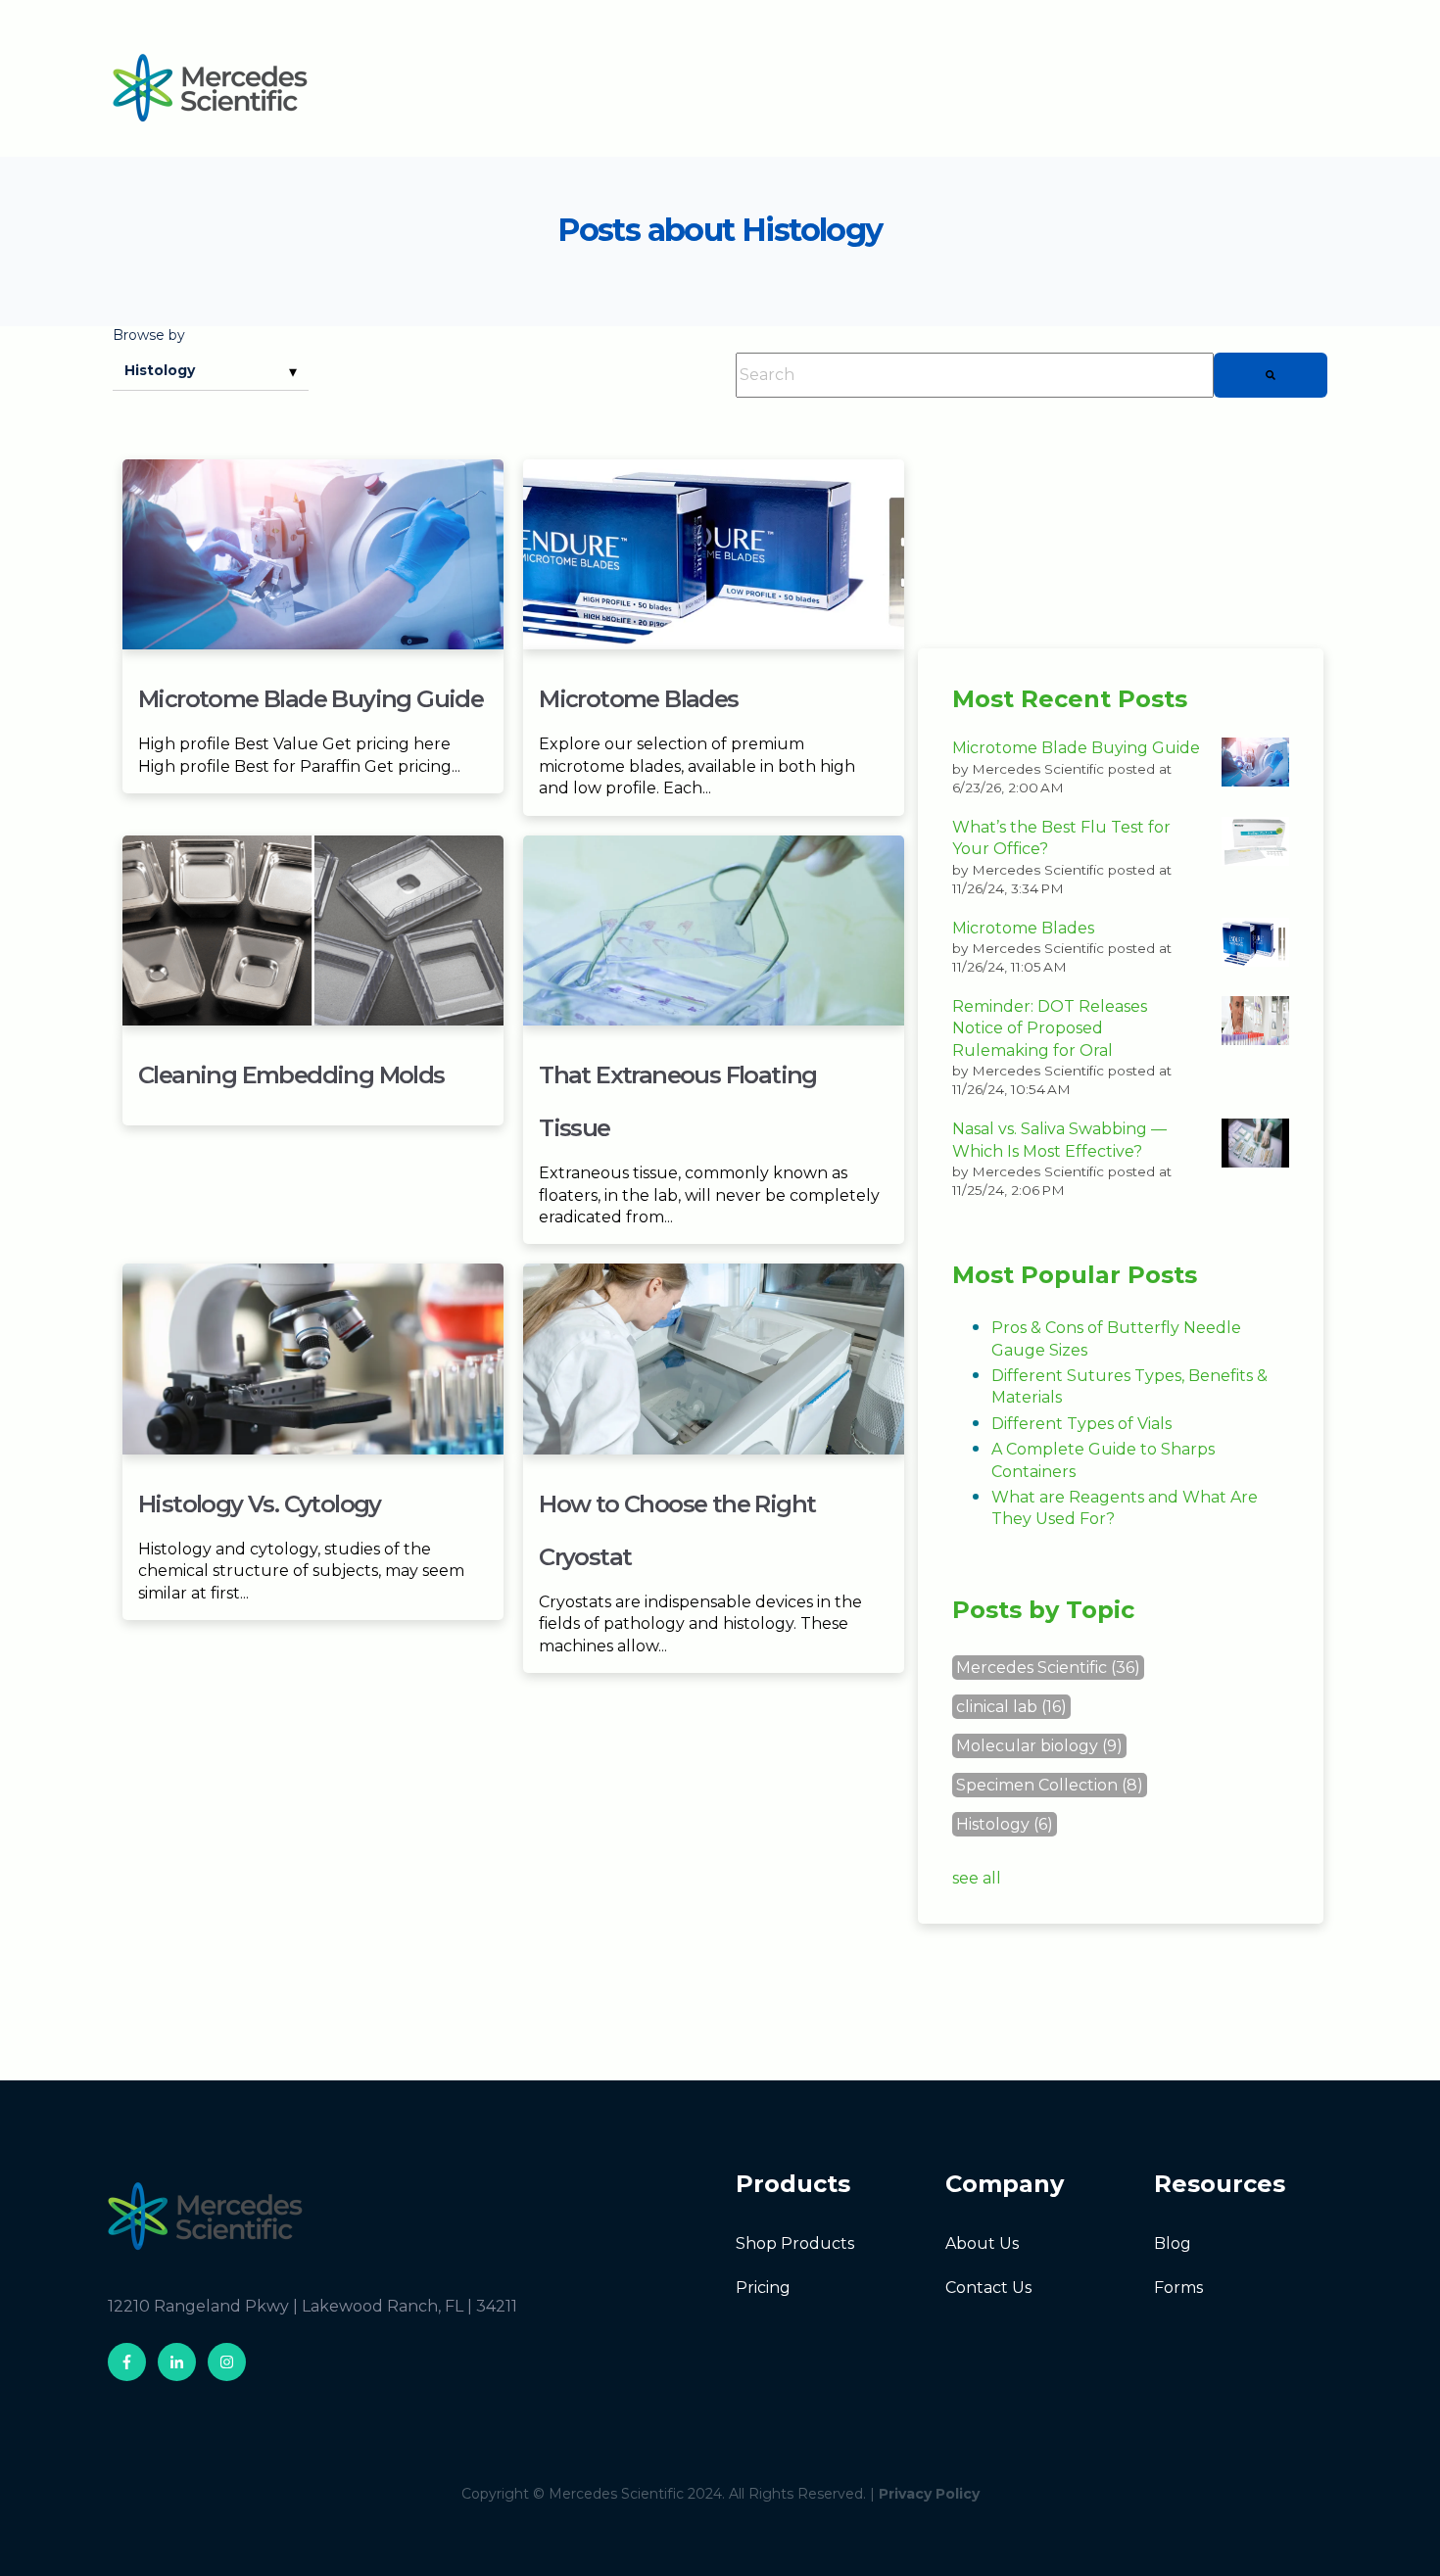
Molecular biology (1039, 1746)
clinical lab (1011, 1707)
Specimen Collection (1050, 1785)
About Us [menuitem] (982, 2243)
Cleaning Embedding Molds (291, 1075)
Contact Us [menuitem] (988, 2288)
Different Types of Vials (1081, 1424)
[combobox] (975, 375)
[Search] (1271, 375)
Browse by (149, 335)
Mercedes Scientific (1048, 1668)
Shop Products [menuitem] (795, 2243)
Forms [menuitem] (1178, 2288)
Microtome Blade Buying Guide (311, 699)
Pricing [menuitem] (763, 2288)
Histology (1005, 1824)
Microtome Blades (638, 699)
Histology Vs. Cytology (260, 1504)
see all (977, 1878)
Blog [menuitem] (1173, 2243)
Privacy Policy (929, 2494)
